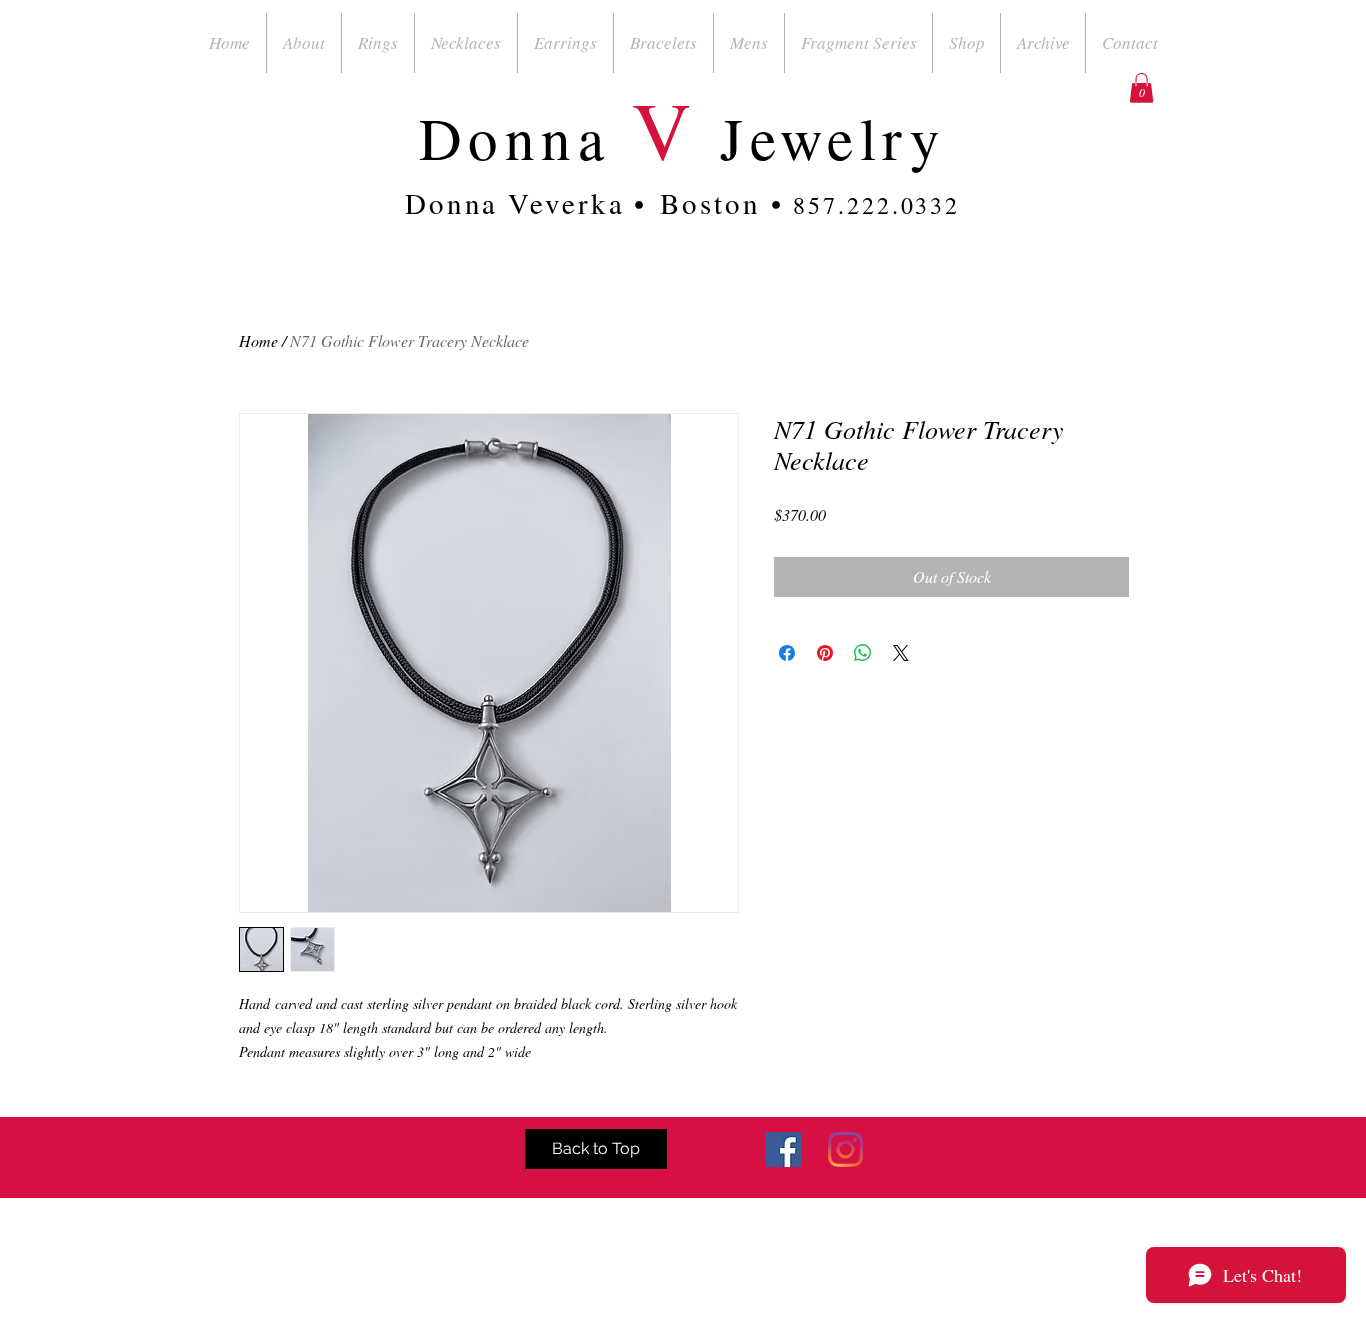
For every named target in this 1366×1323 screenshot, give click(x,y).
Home (258, 340)
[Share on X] (901, 653)
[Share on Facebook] (787, 653)
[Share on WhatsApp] (863, 653)
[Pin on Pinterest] (825, 653)
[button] (1141, 88)
